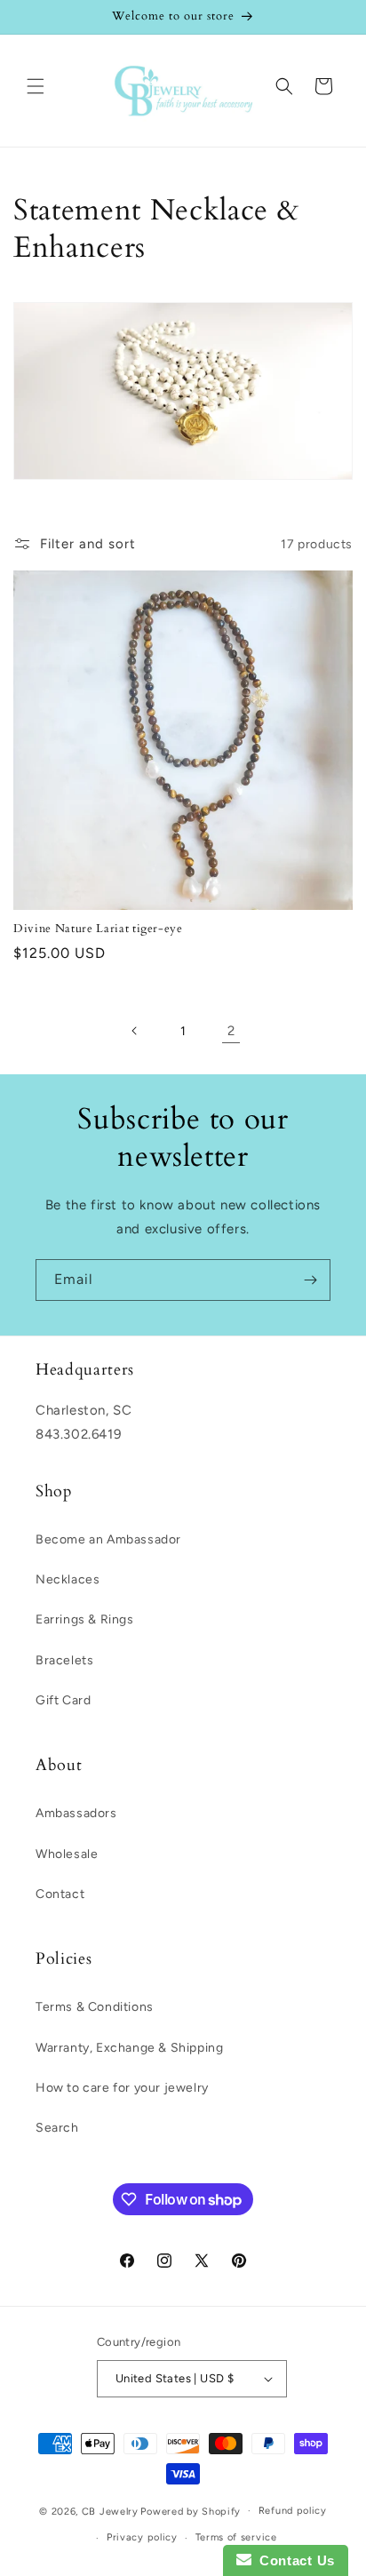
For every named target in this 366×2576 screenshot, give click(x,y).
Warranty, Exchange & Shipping (129, 2048)
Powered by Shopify (191, 2511)
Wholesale (67, 1854)
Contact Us (293, 2560)
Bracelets (64, 1660)
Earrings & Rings (85, 1619)
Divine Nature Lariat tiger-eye (98, 929)
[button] (36, 86)
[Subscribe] (310, 1280)
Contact (60, 1894)
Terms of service (236, 2537)
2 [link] (231, 1031)
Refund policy (293, 2511)
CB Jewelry (110, 2511)
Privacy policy (142, 2537)
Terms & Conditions (95, 2007)
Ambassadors (76, 1813)
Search (57, 2128)
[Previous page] (135, 1031)
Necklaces (68, 1579)
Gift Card (63, 1700)
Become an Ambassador (108, 1539)
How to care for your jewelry (122, 2088)
